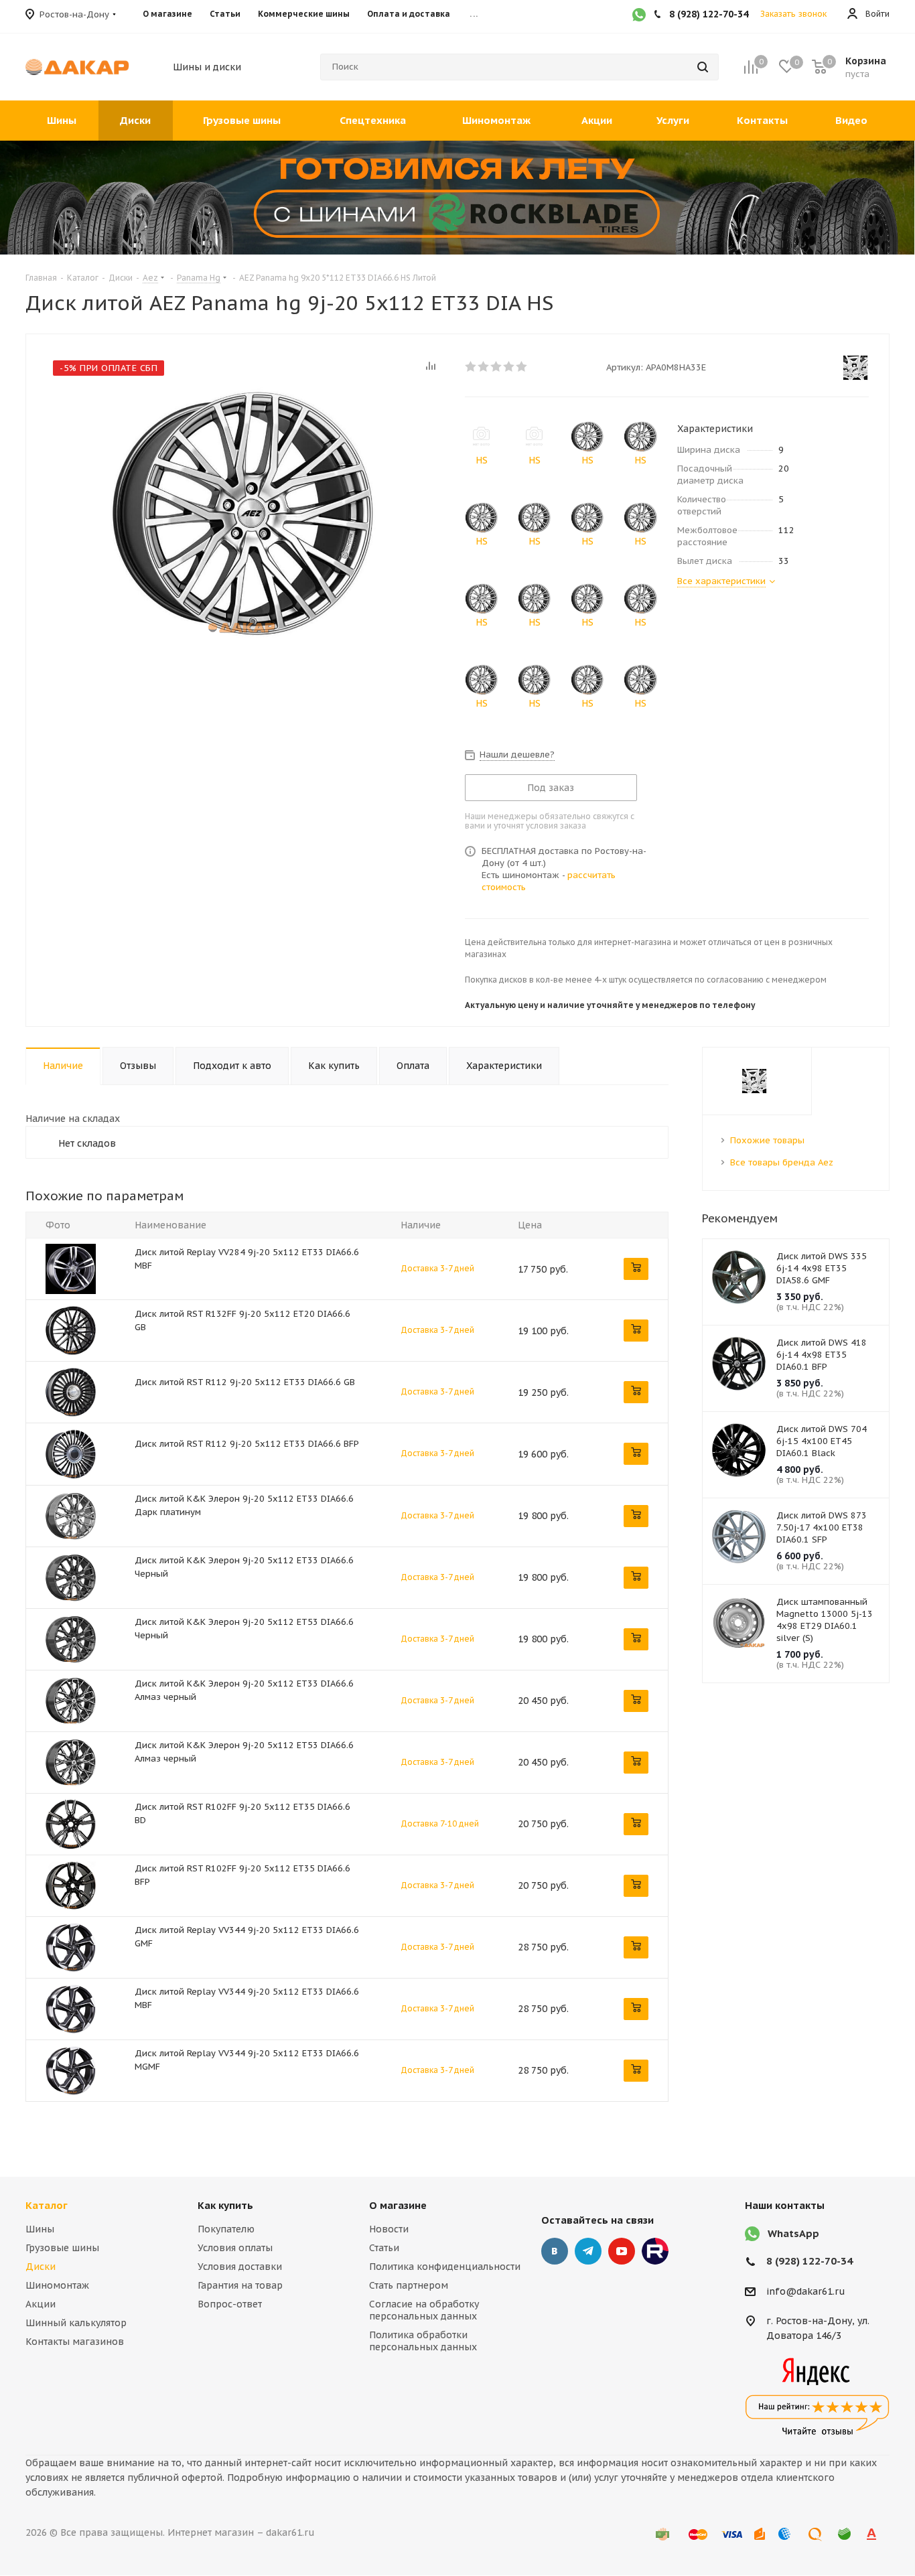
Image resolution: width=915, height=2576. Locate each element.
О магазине (398, 2205)
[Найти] (703, 67)
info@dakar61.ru (806, 2291)
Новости (389, 2229)
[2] (484, 366)
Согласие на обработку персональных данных (424, 2310)
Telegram (588, 2251)
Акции (41, 2304)
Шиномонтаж (57, 2285)
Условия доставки (240, 2267)
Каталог (47, 2205)
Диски (41, 2267)
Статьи (384, 2248)
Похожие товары (767, 1140)
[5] (522, 366)
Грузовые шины (62, 2248)
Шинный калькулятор (76, 2323)
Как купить (225, 2205)
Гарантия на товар (240, 2285)
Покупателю (226, 2229)
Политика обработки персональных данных (423, 2341)
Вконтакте (555, 2251)
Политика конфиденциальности (445, 2267)
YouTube (622, 2251)
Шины (40, 2229)
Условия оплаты (235, 2248)
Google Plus (655, 2251)
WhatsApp (793, 2233)
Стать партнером (409, 2285)
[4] (509, 366)
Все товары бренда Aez (782, 1162)
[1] (471, 366)
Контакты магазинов (75, 2342)
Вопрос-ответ (230, 2304)
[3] (497, 366)
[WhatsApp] (639, 16)
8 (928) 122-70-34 (810, 2261)
